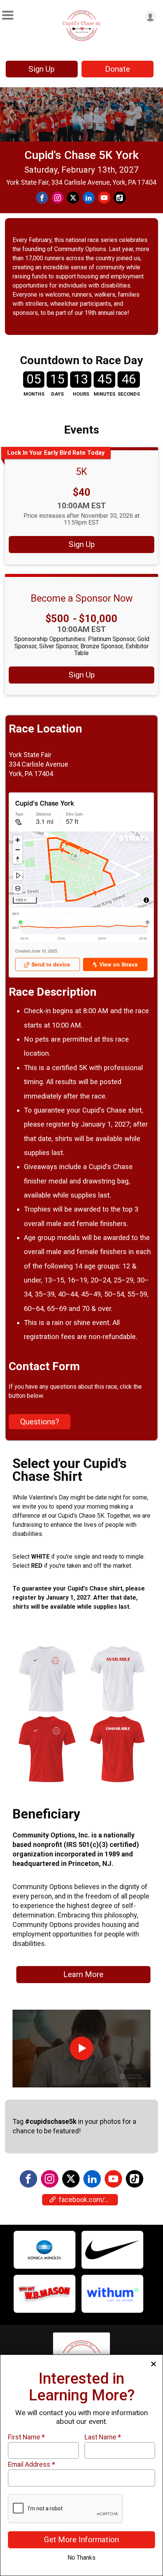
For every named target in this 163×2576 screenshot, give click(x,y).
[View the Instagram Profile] (50, 2179)
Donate (118, 69)
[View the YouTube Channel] (113, 2179)
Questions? (40, 1422)
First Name (26, 2437)
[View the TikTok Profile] (135, 2179)
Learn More (83, 1974)
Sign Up (42, 69)
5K (81, 472)
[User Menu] (150, 17)
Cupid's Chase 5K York (81, 155)
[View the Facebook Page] (28, 2179)
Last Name (103, 2437)
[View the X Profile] (71, 2179)
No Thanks (81, 2558)
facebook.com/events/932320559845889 (88, 2200)
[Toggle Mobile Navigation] (8, 15)
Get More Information (81, 2540)
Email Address (31, 2464)
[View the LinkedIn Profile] (92, 2179)
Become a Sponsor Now (82, 598)
